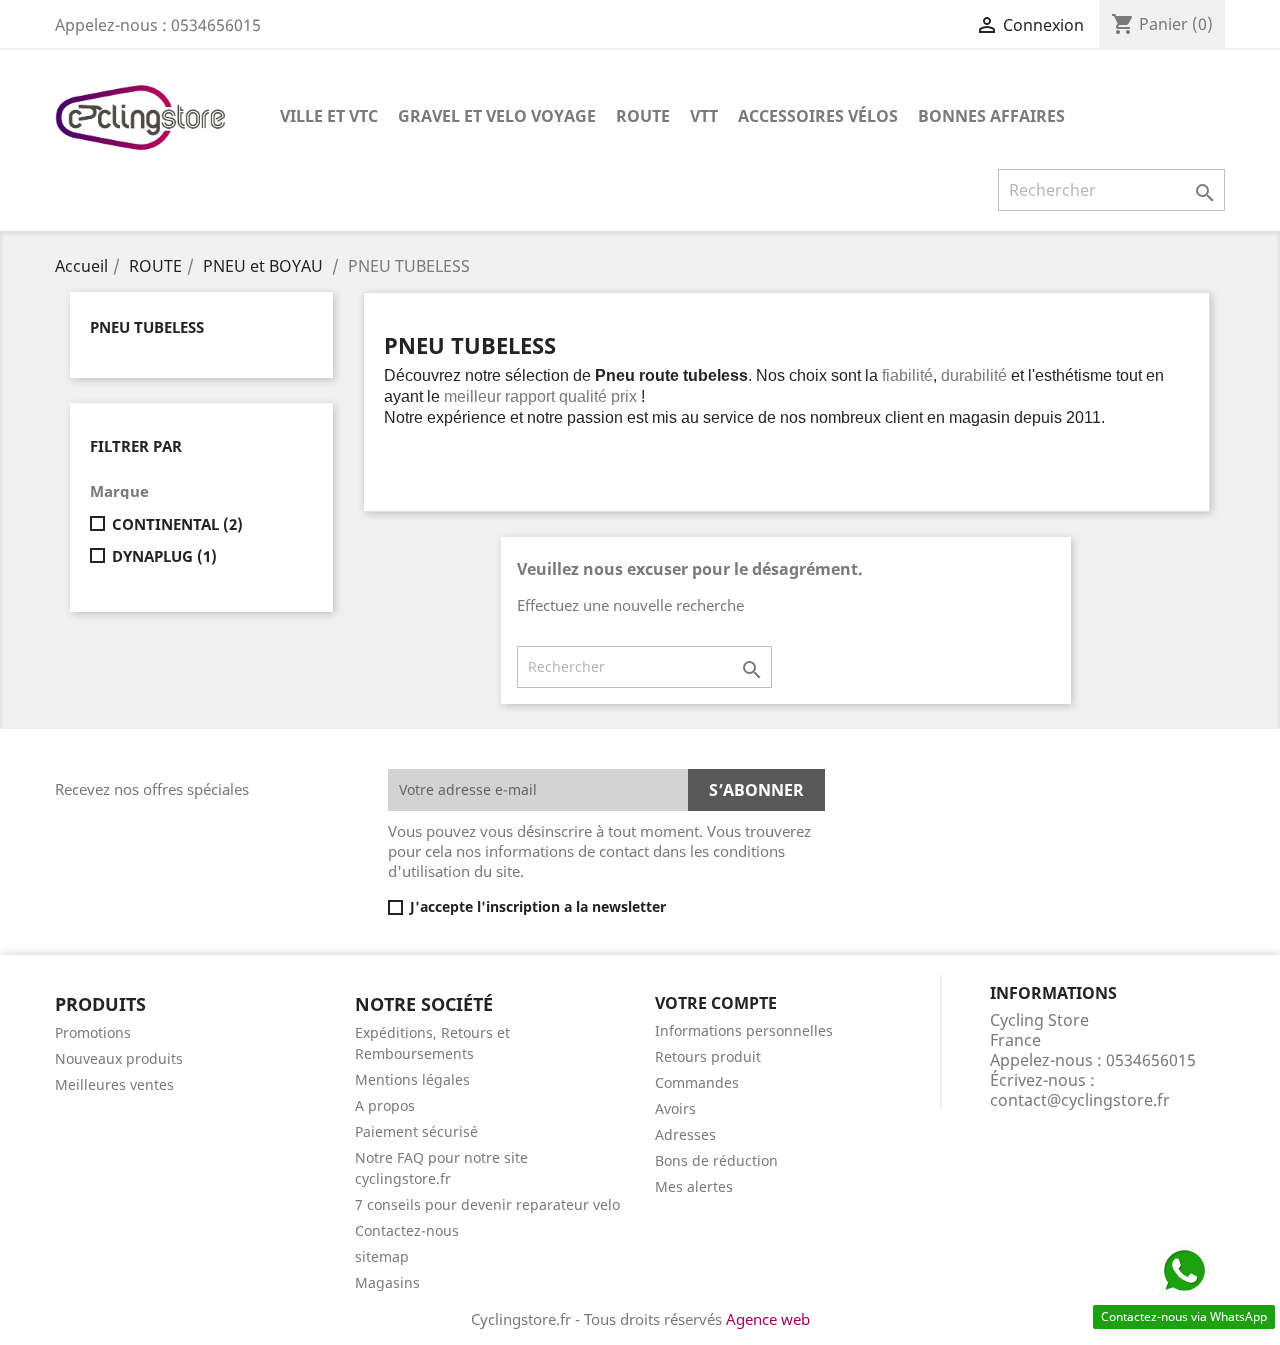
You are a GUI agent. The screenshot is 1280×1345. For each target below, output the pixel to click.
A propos (385, 1105)
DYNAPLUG (164, 556)
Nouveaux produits (119, 1058)
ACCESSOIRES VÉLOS (818, 116)
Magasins (387, 1282)
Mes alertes (694, 1186)
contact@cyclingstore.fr (1080, 1100)
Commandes (697, 1082)
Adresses (685, 1134)
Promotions (93, 1032)
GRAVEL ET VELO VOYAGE (497, 116)
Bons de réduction (716, 1160)
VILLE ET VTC (329, 116)
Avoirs (675, 1108)
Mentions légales (412, 1079)
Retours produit (708, 1056)
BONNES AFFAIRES (991, 116)
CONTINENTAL (177, 524)
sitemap (382, 1256)
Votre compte (716, 1003)
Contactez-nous (407, 1230)
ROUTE (643, 116)
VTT (704, 116)
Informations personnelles (744, 1030)
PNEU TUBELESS (147, 327)
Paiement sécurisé (416, 1131)
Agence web (768, 1319)
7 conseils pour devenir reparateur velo (487, 1204)
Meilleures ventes (114, 1084)
